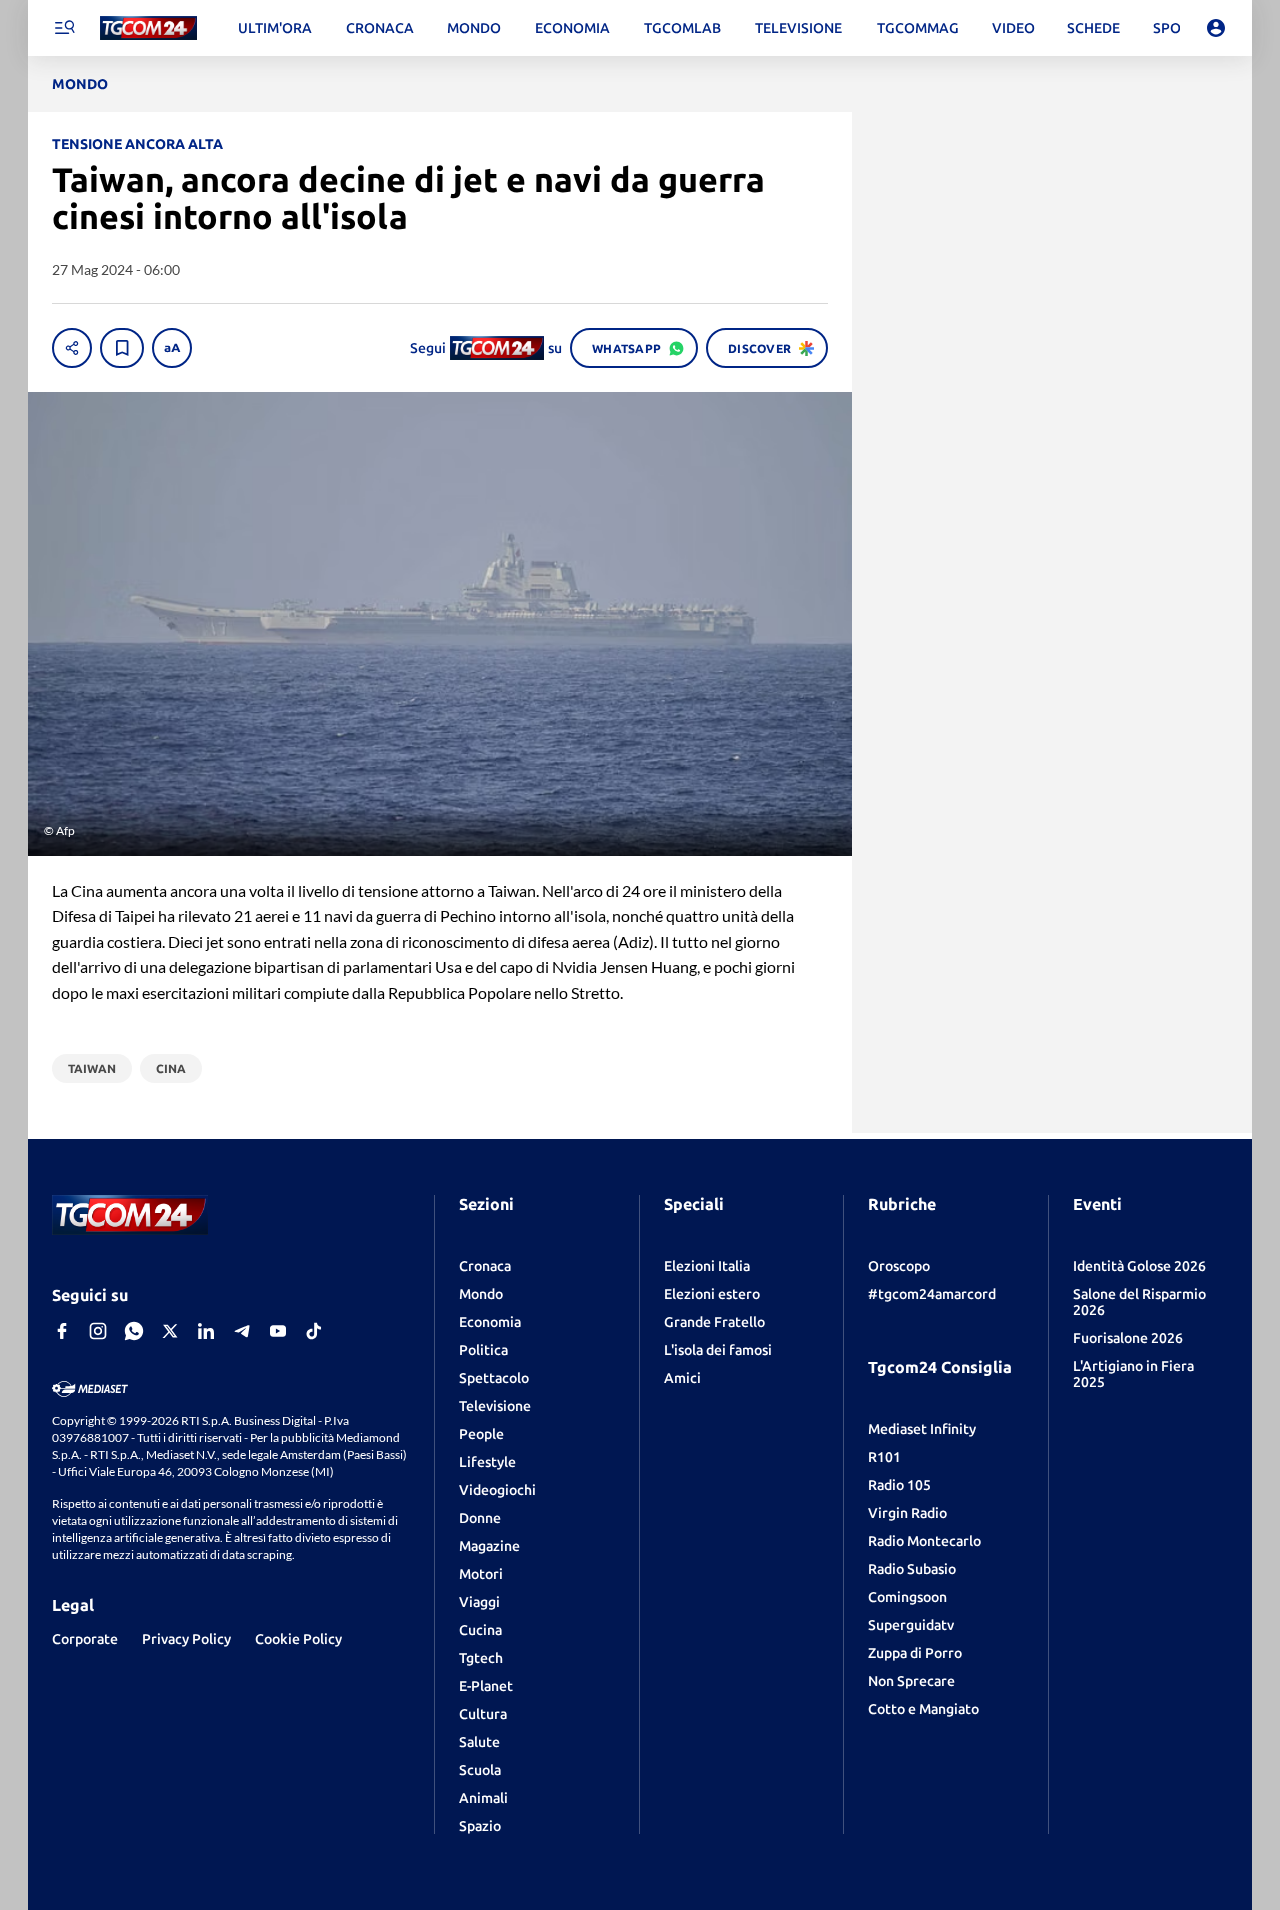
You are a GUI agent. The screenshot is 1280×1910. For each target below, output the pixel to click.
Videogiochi (497, 1490)
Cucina (480, 1630)
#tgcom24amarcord (932, 1294)
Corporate (85, 1639)
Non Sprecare (911, 1681)
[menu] (64, 28)
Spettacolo (494, 1378)
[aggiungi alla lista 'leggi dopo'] (122, 348)
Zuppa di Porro (915, 1653)
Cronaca (485, 1266)
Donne (480, 1518)
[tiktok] (314, 1331)
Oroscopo (899, 1266)
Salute (479, 1742)
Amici (682, 1378)
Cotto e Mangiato (923, 1709)
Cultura (483, 1714)
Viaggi (479, 1602)
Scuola (480, 1770)
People (481, 1434)
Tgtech (481, 1658)
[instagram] (98, 1331)
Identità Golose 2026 (1139, 1266)
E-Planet (486, 1686)
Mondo (481, 1294)
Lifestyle (487, 1462)
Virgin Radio (907, 1513)
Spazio (480, 1826)
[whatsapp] (134, 1331)
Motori (481, 1574)
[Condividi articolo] (72, 348)
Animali (483, 1798)
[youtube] (278, 1331)
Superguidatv (911, 1625)
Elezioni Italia (707, 1266)
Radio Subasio (912, 1569)
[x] (170, 1331)
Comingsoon (907, 1597)
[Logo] (148, 28)
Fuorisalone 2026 (1128, 1338)
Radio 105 (899, 1485)
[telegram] (242, 1331)
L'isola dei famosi (718, 1350)
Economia (490, 1322)
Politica (483, 1350)
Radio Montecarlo (924, 1541)
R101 (884, 1457)
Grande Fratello (714, 1322)
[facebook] (62, 1331)
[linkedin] (206, 1331)
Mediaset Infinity (922, 1429)
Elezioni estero (712, 1294)
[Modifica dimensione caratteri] (172, 348)
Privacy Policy (186, 1639)
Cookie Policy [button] (298, 1639)
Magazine (489, 1546)
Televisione (495, 1406)
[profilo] (1216, 28)
